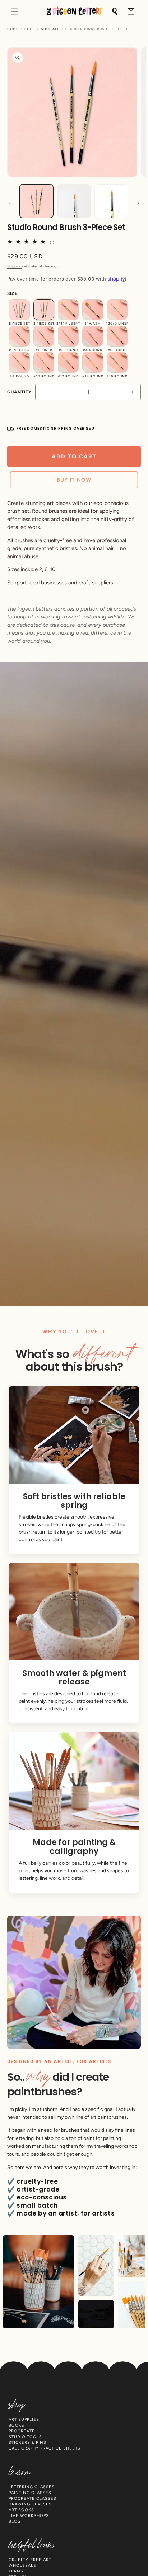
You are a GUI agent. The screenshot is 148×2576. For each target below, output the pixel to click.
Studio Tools (25, 2437)
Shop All (50, 29)
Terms (16, 2571)
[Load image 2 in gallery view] (74, 201)
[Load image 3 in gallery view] (111, 201)
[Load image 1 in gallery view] (36, 201)
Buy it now (74, 480)
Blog (15, 2521)
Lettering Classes (32, 2487)
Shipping (14, 266)
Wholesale (22, 2565)
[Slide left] (10, 203)
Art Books (21, 2510)
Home (13, 29)
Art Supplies (24, 2420)
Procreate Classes (33, 2498)
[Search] (115, 11)
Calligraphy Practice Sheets (45, 2448)
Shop (30, 29)
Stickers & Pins (27, 2443)
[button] (14, 11)
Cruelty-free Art (30, 2560)
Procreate (22, 2431)
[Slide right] (138, 203)
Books (17, 2425)
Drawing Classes (30, 2504)
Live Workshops (29, 2516)
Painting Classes (30, 2493)
